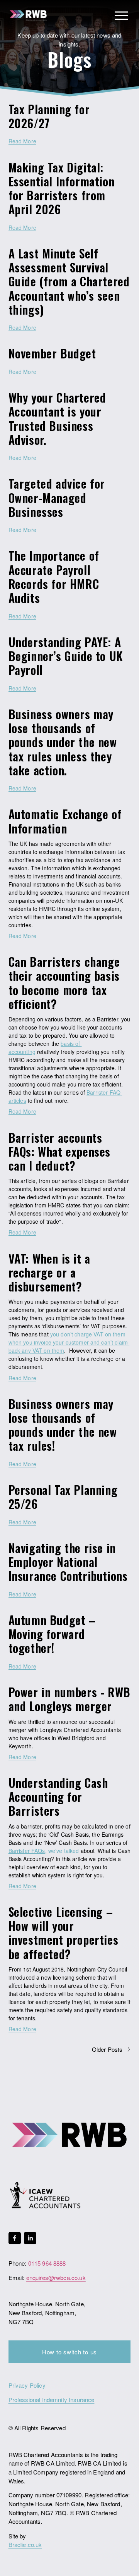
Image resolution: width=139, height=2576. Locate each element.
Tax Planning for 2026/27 (49, 116)
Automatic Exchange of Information (65, 821)
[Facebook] (15, 2238)
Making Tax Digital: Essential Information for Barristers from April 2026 (62, 188)
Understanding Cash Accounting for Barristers (58, 1797)
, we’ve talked (62, 1851)
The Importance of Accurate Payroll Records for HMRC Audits (54, 577)
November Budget (52, 353)
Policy (38, 2385)
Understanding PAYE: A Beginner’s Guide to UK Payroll (66, 656)
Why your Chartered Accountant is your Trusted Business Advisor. (57, 418)
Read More (22, 141)
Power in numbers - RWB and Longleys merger (69, 1699)
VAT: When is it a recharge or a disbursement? (49, 1272)
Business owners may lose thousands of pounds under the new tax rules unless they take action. (63, 742)
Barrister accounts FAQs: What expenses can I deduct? (59, 1151)
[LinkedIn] (30, 2238)
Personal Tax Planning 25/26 (63, 1497)
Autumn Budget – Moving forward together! (52, 1634)
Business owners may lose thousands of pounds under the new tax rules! (63, 1425)
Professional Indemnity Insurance (52, 2400)
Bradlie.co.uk (25, 2544)
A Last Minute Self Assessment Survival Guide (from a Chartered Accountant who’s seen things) (69, 281)
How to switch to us (69, 2352)
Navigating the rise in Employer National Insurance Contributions (68, 1562)
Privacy (18, 2385)
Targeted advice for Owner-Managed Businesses (57, 497)
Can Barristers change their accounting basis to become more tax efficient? (64, 983)
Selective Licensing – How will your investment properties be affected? (64, 1933)
